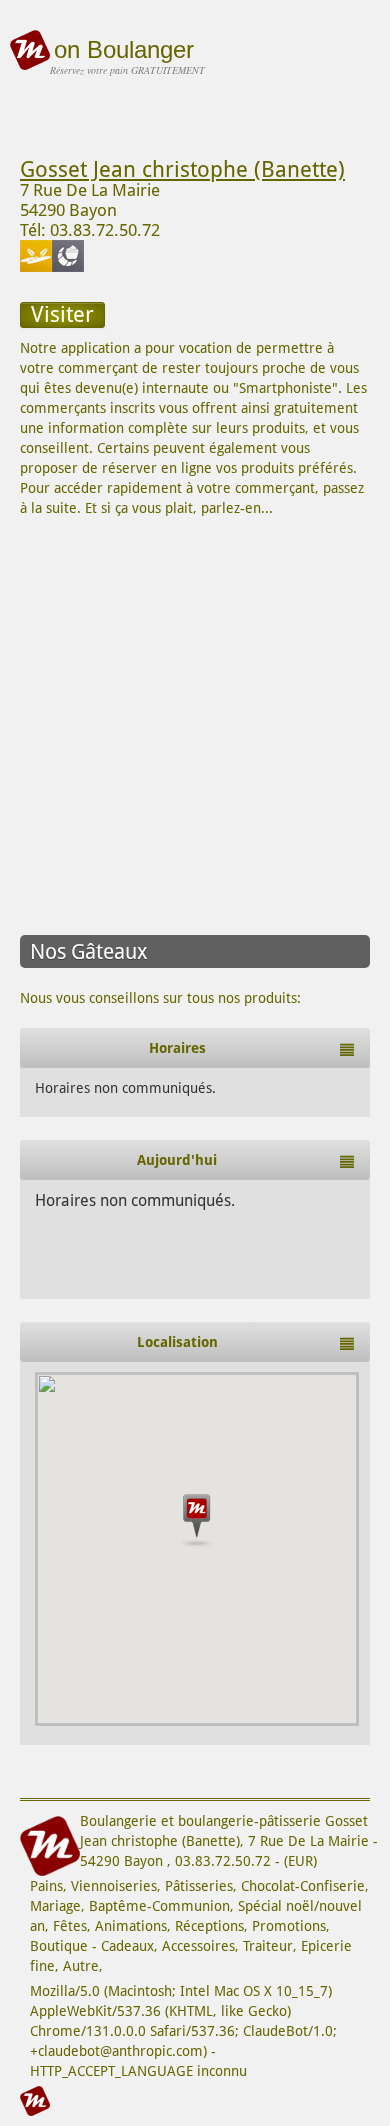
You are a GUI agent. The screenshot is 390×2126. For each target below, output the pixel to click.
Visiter (62, 314)
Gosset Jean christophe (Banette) (182, 169)
